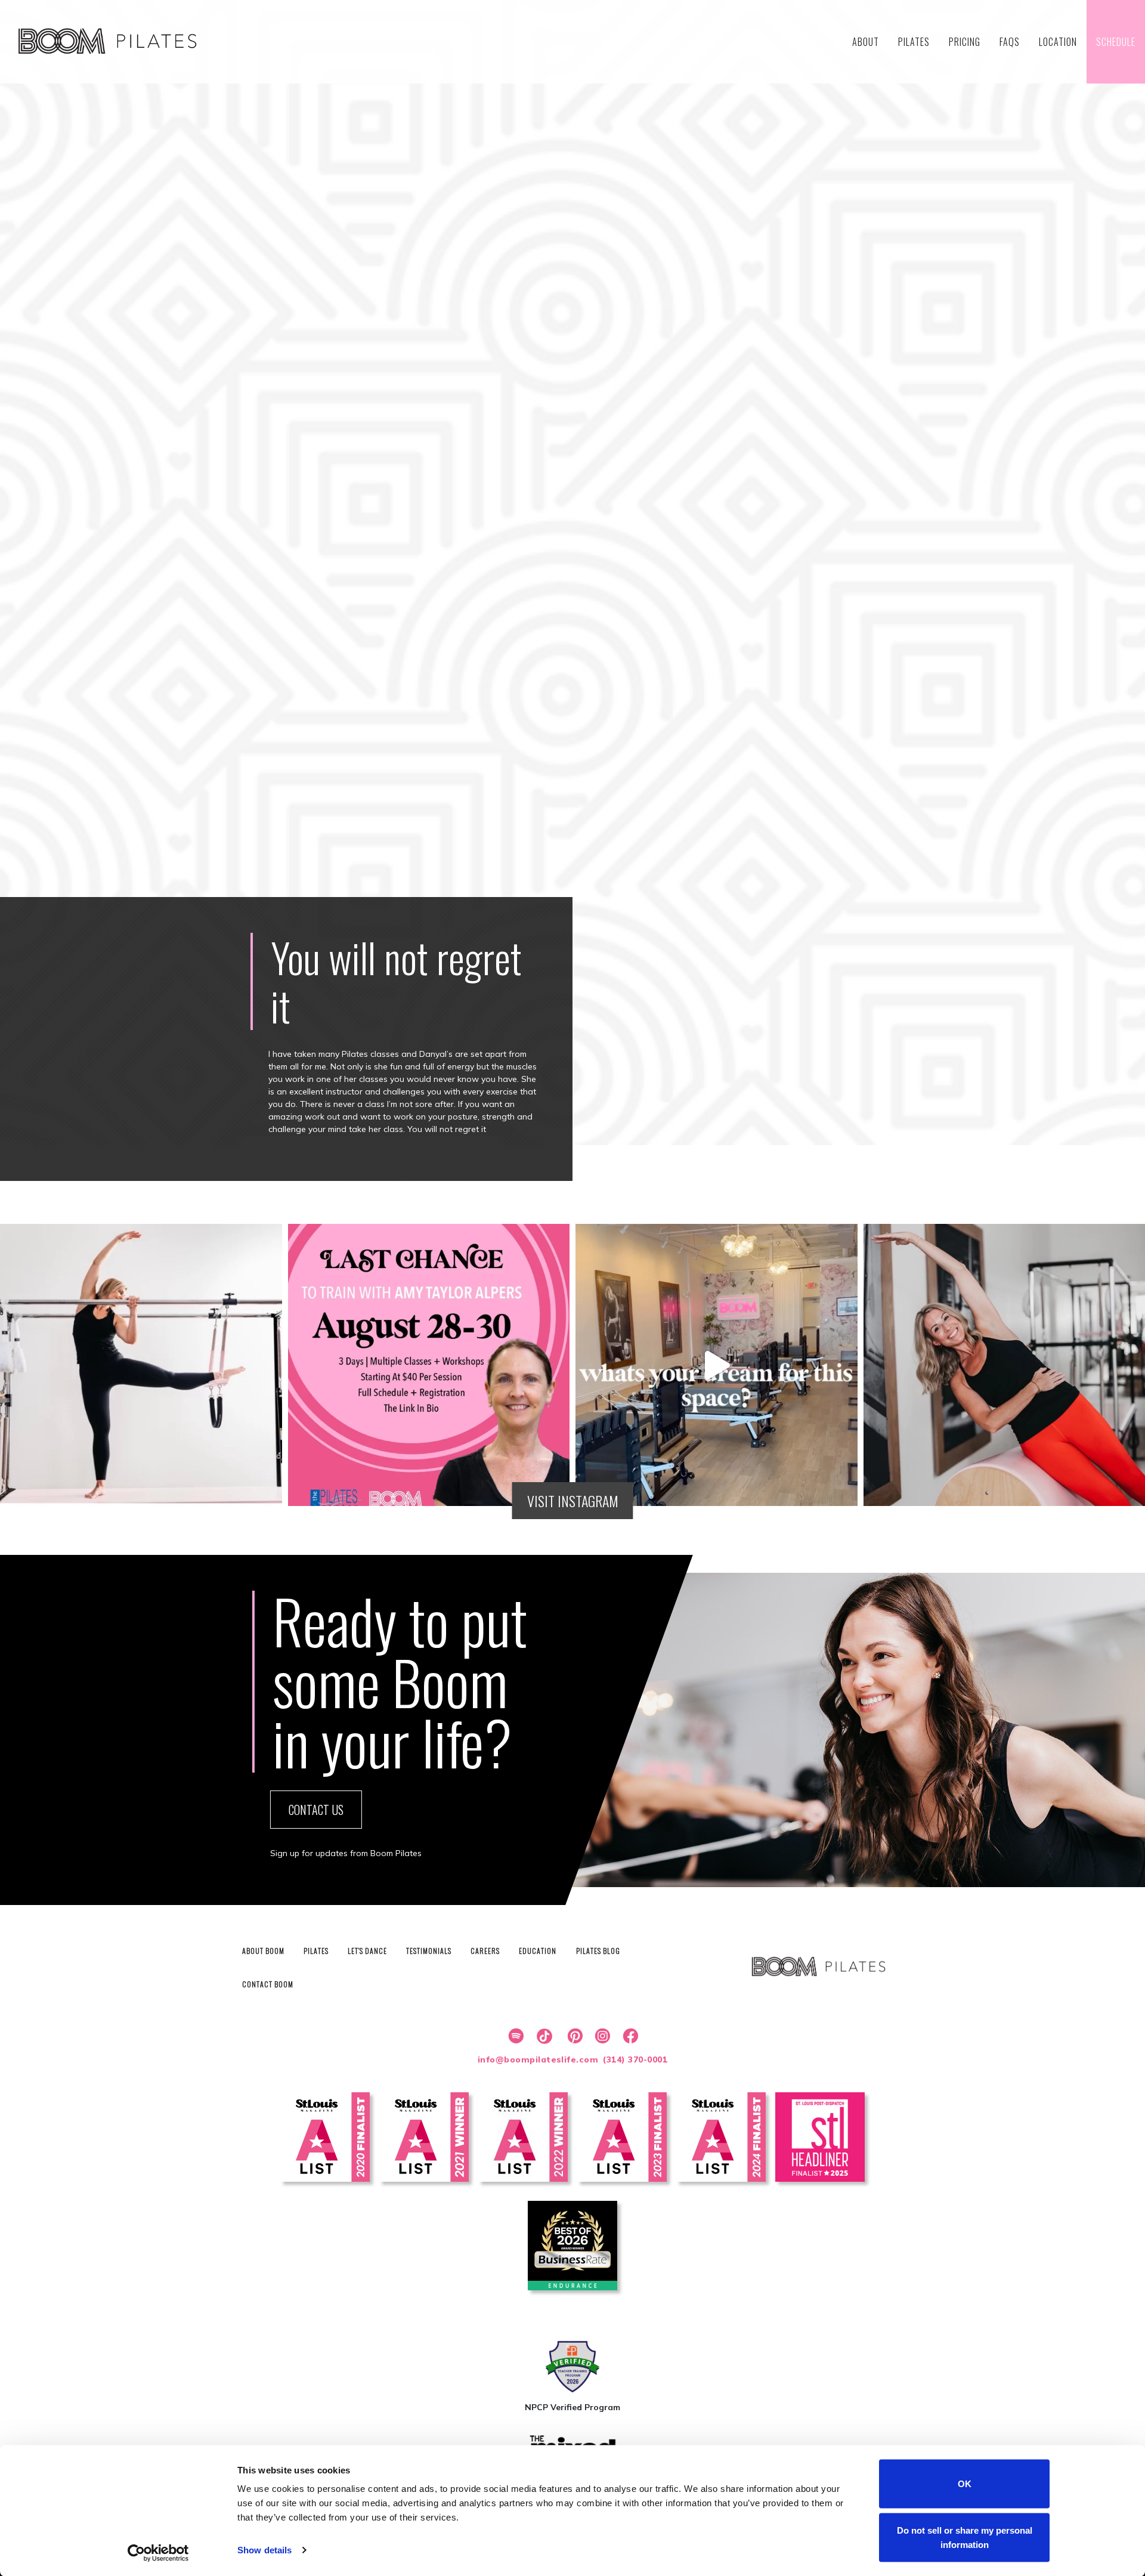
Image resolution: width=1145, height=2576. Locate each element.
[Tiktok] (543, 2036)
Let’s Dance (367, 1951)
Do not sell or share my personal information (965, 2537)
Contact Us (316, 1810)
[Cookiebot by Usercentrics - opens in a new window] (158, 2553)
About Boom (263, 1951)
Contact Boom (268, 1984)
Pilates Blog (598, 1951)
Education (538, 1951)
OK (965, 2484)
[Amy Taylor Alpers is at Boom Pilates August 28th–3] (429, 1365)
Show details (264, 2550)
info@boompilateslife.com (538, 2059)
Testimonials (429, 1951)
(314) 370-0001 (635, 2059)
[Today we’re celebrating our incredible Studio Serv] (141, 1365)
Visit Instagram (573, 1501)
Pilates (316, 1951)
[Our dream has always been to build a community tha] (717, 1365)
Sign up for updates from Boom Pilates (346, 1853)
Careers (485, 1951)
